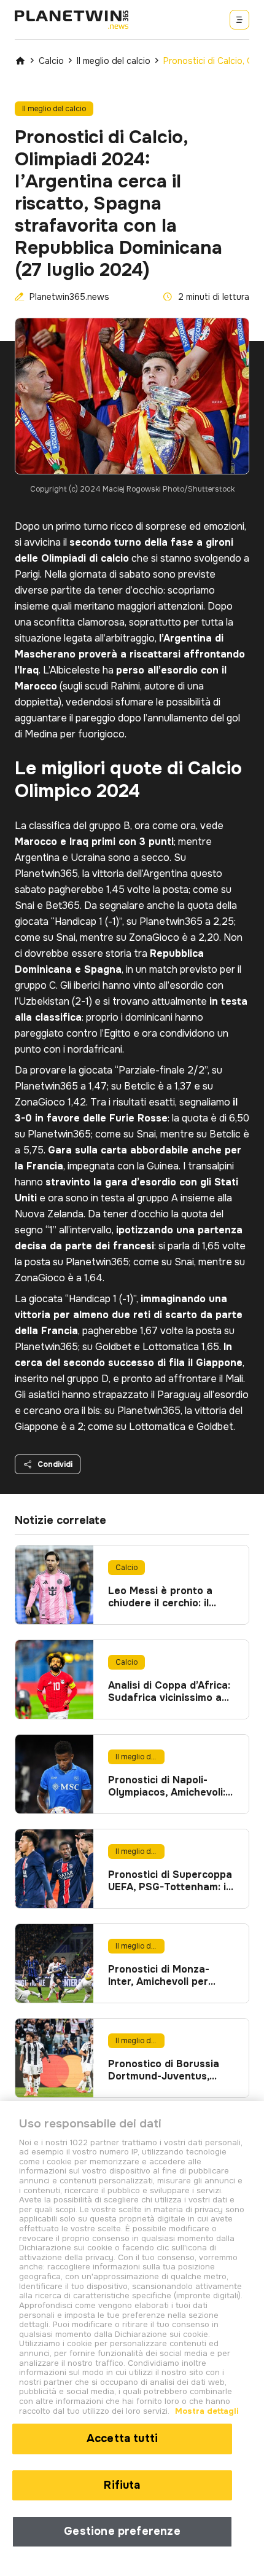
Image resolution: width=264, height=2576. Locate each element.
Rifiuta (122, 2485)
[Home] (20, 61)
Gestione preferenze (122, 2531)
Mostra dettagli (206, 2411)
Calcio (51, 61)
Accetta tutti (122, 2438)
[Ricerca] (239, 20)
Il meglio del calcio (114, 61)
